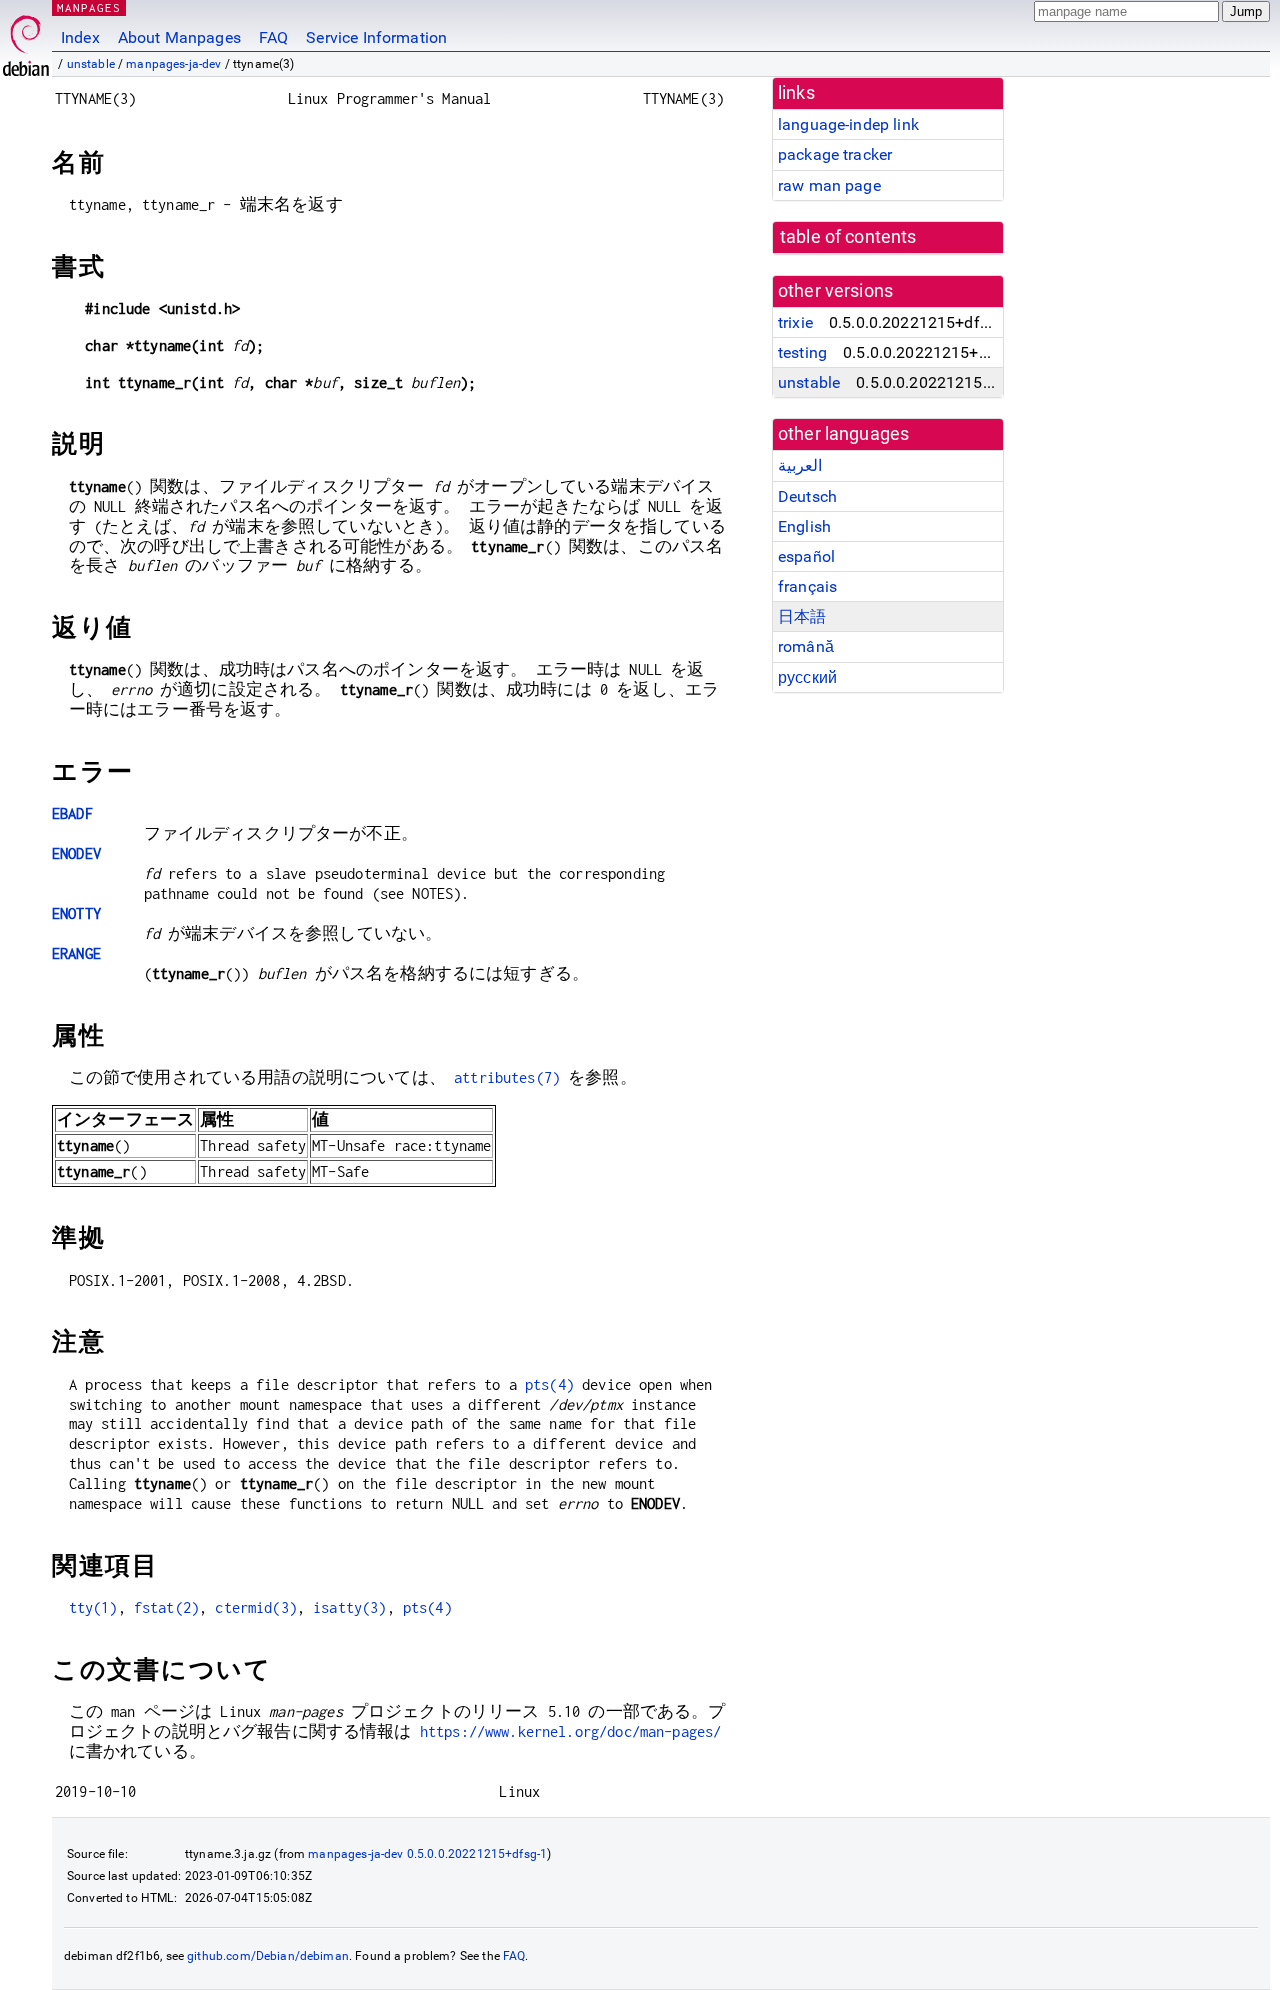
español (806, 556)
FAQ (273, 37)
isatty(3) (349, 1607)
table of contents (848, 237)
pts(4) (549, 1384)
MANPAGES (89, 7)
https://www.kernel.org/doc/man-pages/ (571, 1731)
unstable (91, 64)
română (806, 646)
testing (802, 352)
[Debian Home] (26, 40)
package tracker (835, 154)
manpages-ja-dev (173, 64)
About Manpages (179, 37)
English (804, 526)
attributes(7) (507, 1077)
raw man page (829, 185)
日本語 (802, 616)
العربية (800, 465)
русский (807, 677)
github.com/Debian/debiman (268, 1956)
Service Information (376, 37)
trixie (795, 322)
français (807, 586)
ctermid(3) (256, 1607)
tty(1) (93, 1607)
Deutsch (807, 496)
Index (80, 37)
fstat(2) (166, 1607)
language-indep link (848, 124)
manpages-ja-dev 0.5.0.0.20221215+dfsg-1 (427, 1854)
